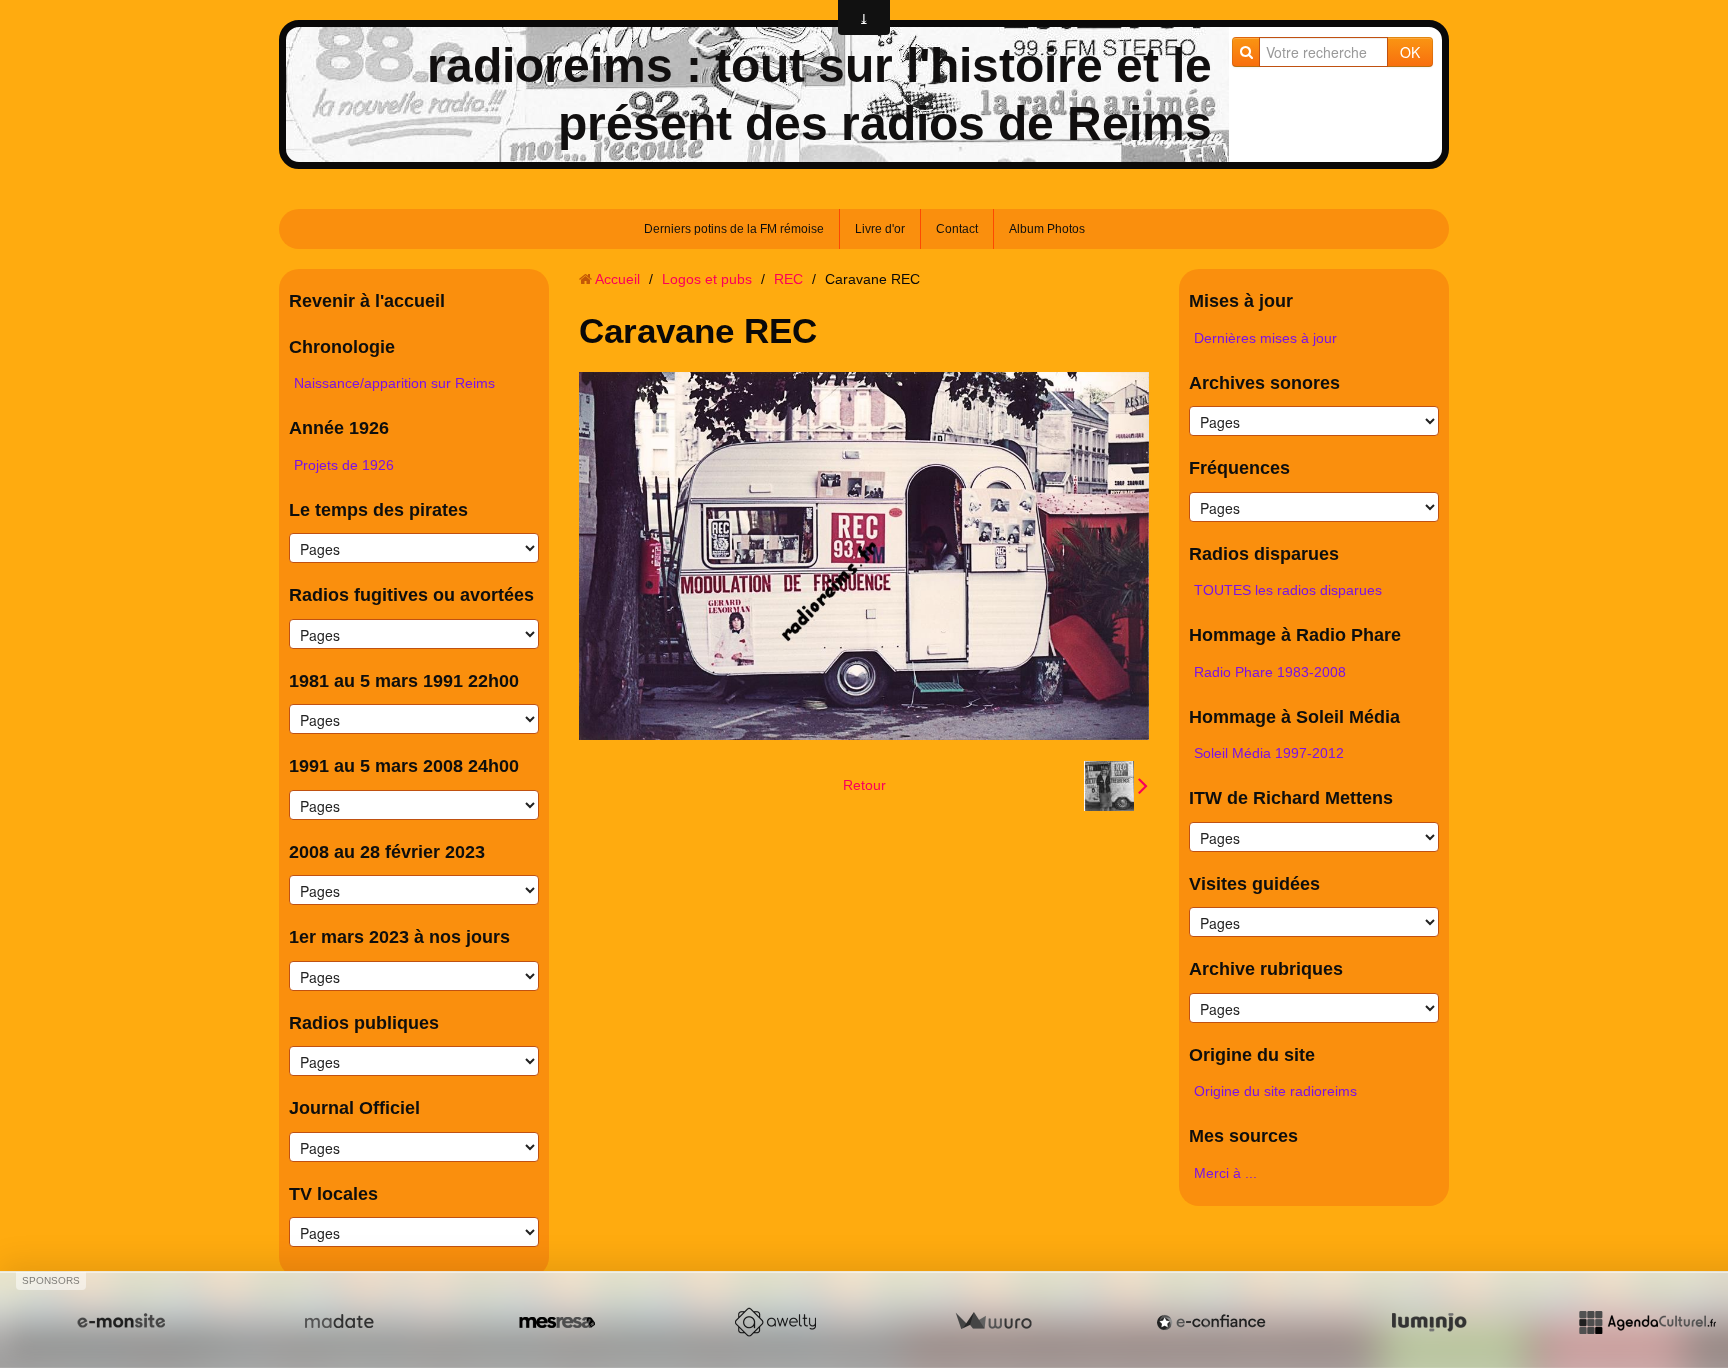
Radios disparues (1264, 554)
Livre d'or (880, 229)
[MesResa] (557, 1322)
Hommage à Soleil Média (1294, 717)
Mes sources (1243, 1136)
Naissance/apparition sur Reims (394, 383)
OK (1410, 52)
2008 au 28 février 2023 (387, 852)
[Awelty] (775, 1322)
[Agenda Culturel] (1647, 1322)
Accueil (617, 279)
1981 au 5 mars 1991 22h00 (404, 681)
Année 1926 (339, 428)
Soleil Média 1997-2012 (1269, 753)
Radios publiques (364, 1023)
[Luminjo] (1429, 1322)
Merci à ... (1225, 1173)
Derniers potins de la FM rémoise (734, 229)
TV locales (333, 1194)
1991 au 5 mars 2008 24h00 (404, 766)
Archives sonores (1264, 383)
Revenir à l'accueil (367, 301)
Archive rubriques (1266, 969)
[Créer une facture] (993, 1322)
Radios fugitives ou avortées (411, 595)
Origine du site (1252, 1055)
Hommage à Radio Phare (1295, 635)
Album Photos (1047, 229)
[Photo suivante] (1116, 786)
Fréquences (1239, 468)
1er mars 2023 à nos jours (399, 937)
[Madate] (339, 1322)
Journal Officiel (354, 1108)
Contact (957, 229)
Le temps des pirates (378, 510)
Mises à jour (1241, 301)
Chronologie (342, 347)
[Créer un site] (121, 1322)
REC (788, 279)
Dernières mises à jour (1265, 338)
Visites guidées (1254, 884)
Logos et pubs (707, 279)
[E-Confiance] (1211, 1322)
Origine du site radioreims (1275, 1091)
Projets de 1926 (344, 465)
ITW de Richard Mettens (1291, 798)
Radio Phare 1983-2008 (1270, 672)
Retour (864, 785)
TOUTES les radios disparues (1288, 590)
